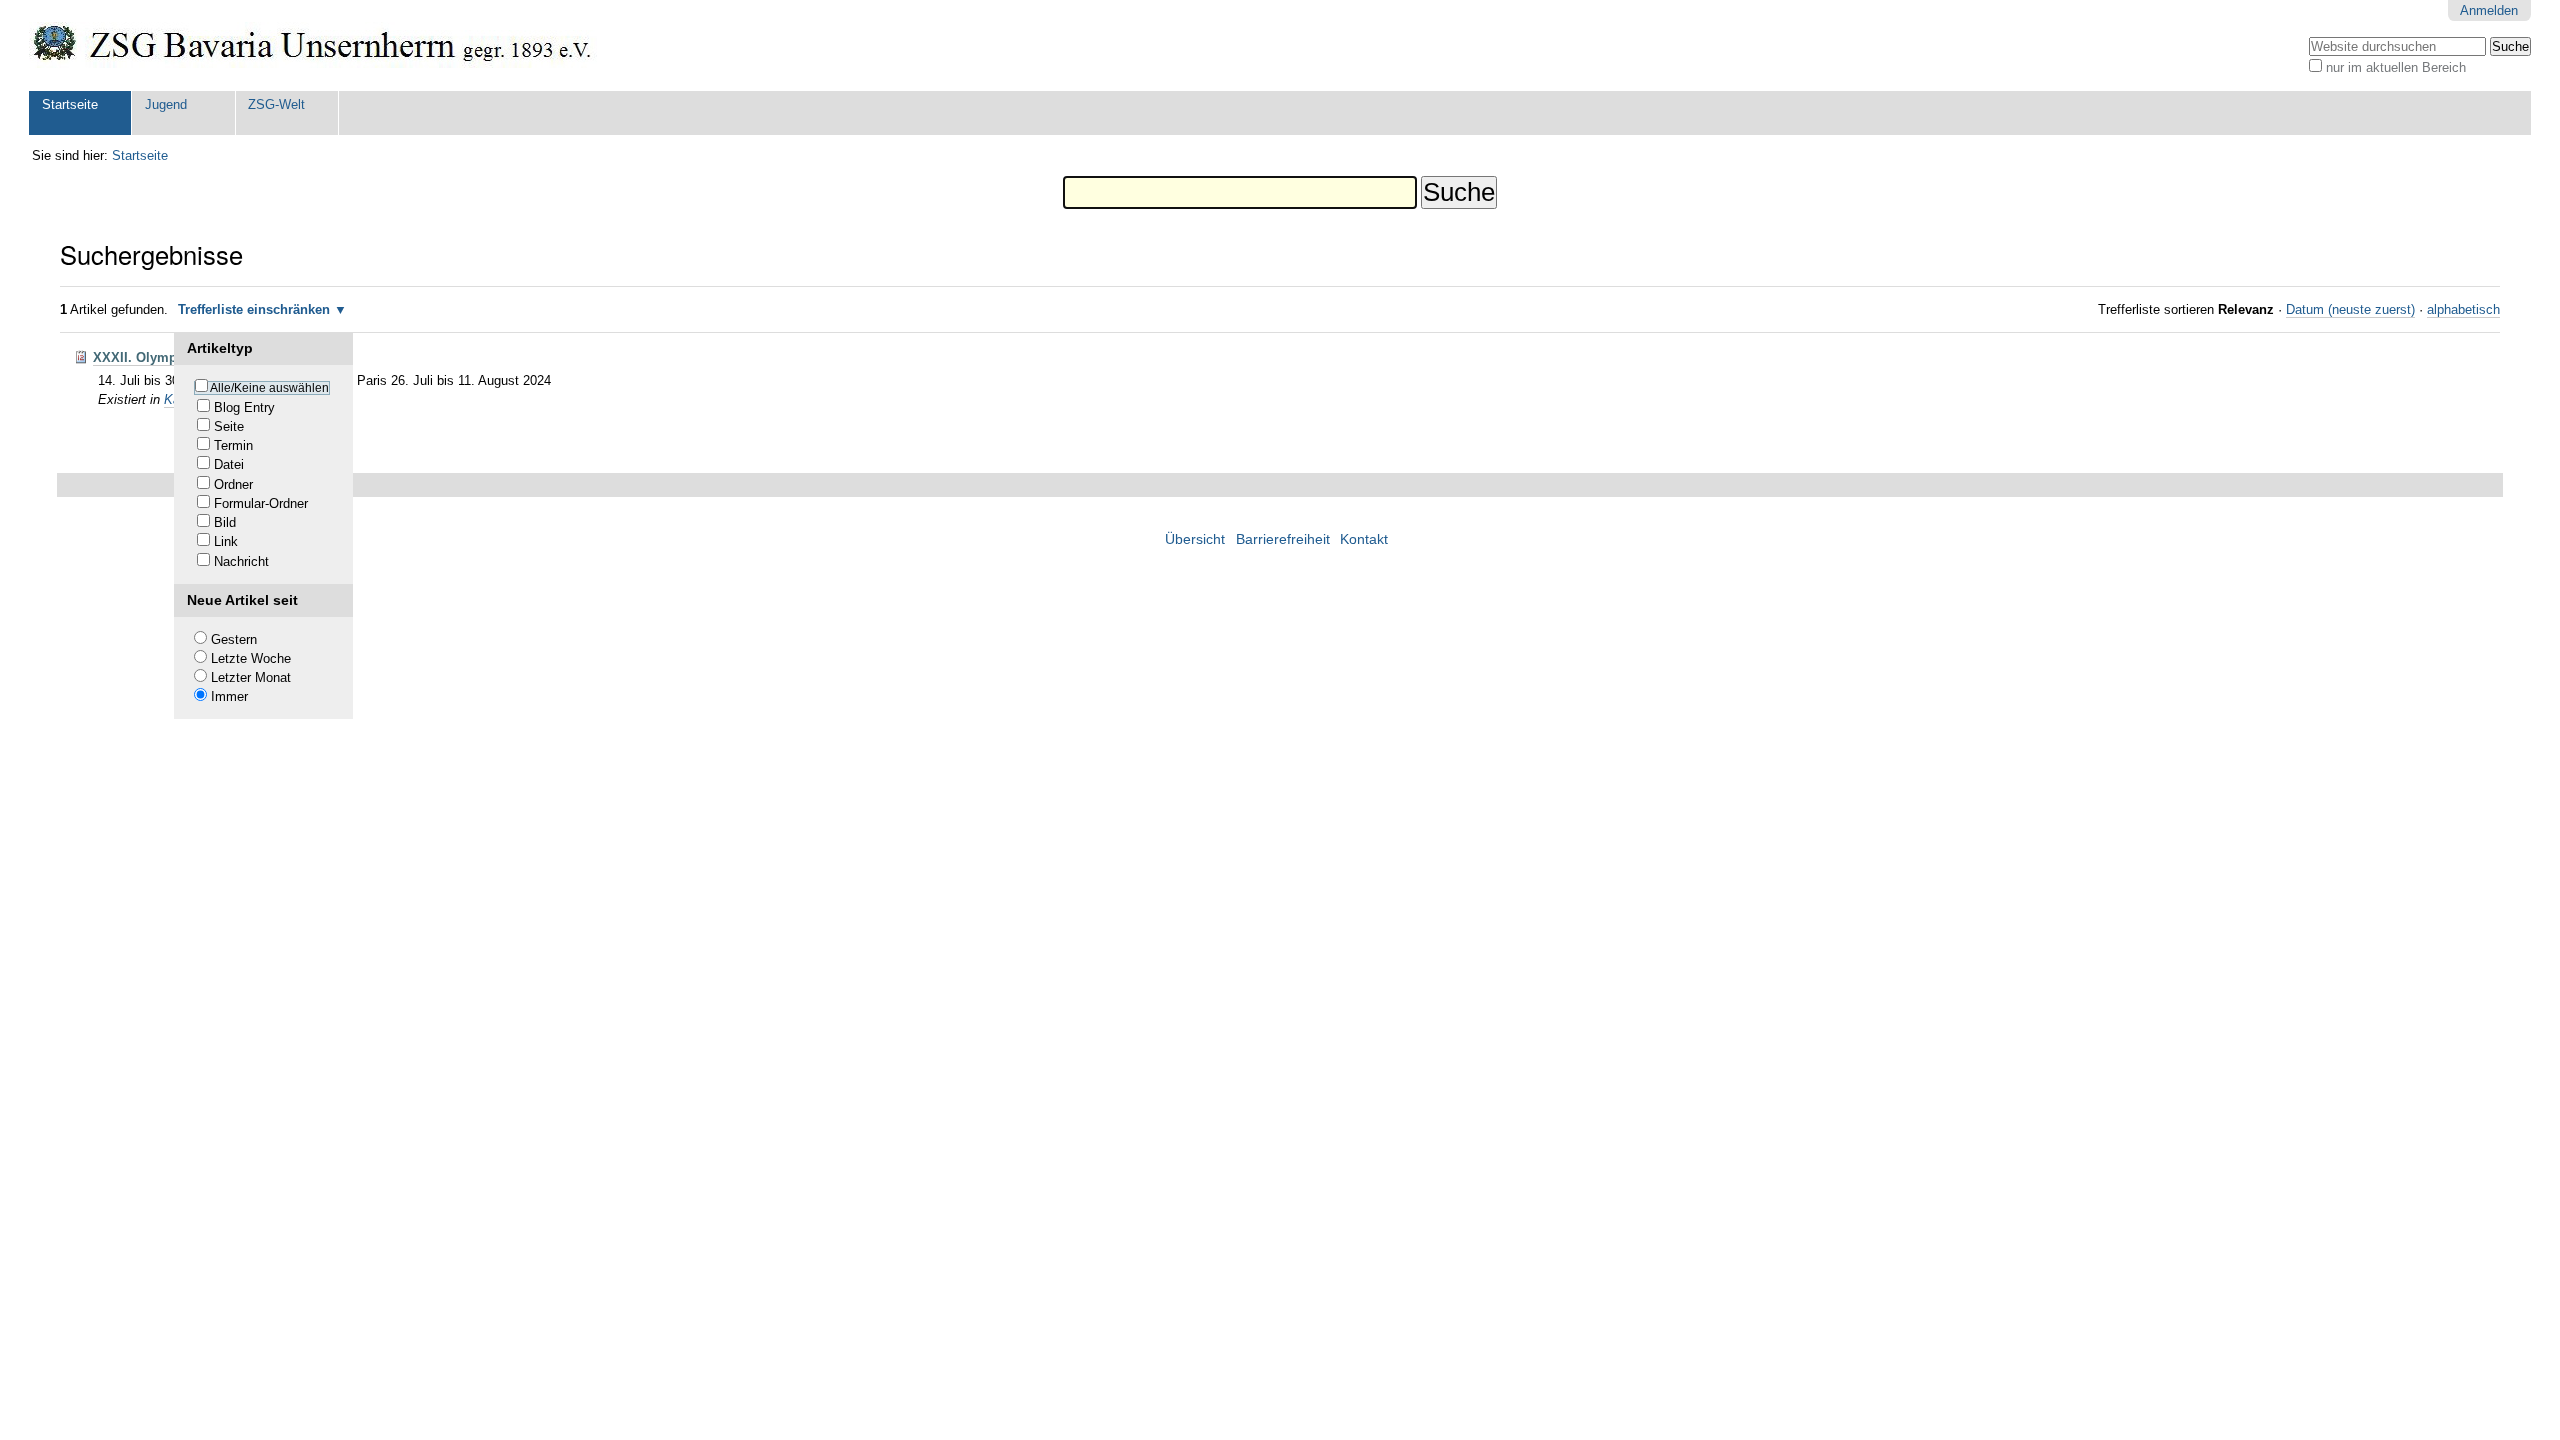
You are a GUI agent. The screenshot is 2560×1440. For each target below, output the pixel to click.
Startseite (70, 104)
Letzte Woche (251, 658)
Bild (225, 522)
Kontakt (1364, 539)
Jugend (166, 104)
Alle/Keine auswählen (269, 388)
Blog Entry (244, 407)
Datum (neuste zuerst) (2350, 309)
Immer (229, 696)
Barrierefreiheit (1283, 539)
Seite (229, 426)
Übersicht (1195, 539)
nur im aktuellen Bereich (2396, 67)
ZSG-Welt (276, 104)
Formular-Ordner (261, 503)
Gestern (234, 639)
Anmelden (2489, 10)
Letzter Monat (251, 677)
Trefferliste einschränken (254, 309)
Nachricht (241, 561)
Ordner (233, 484)
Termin (233, 445)
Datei (229, 464)
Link (226, 541)
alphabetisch (2463, 309)
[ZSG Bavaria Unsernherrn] (313, 45)
